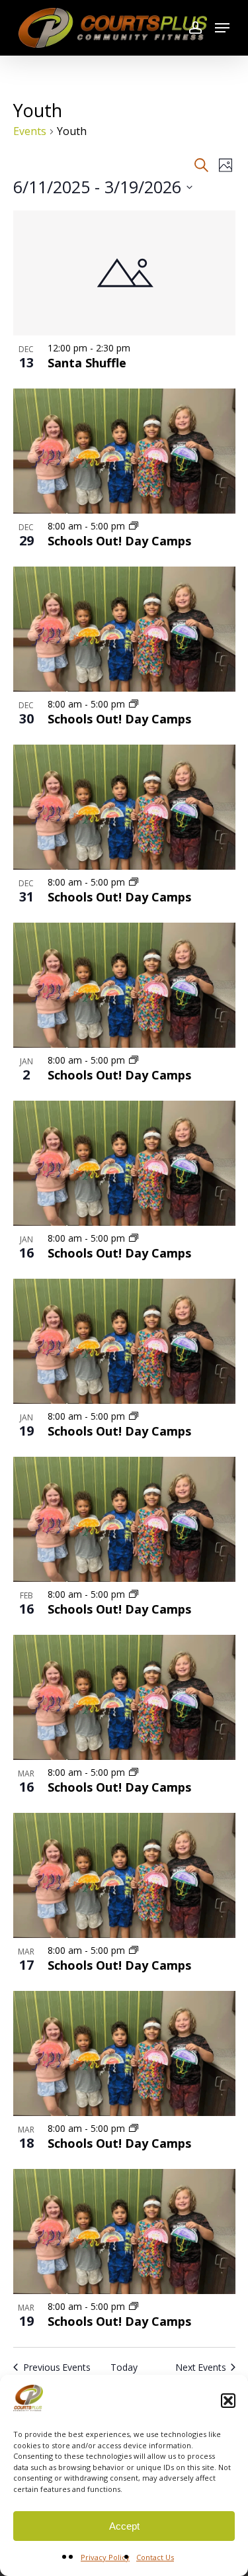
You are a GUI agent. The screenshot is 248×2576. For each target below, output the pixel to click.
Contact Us (155, 2557)
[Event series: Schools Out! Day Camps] (134, 526)
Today (124, 2367)
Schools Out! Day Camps (119, 541)
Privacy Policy (105, 2557)
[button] (228, 2401)
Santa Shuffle (87, 363)
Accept (124, 2526)
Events (30, 131)
